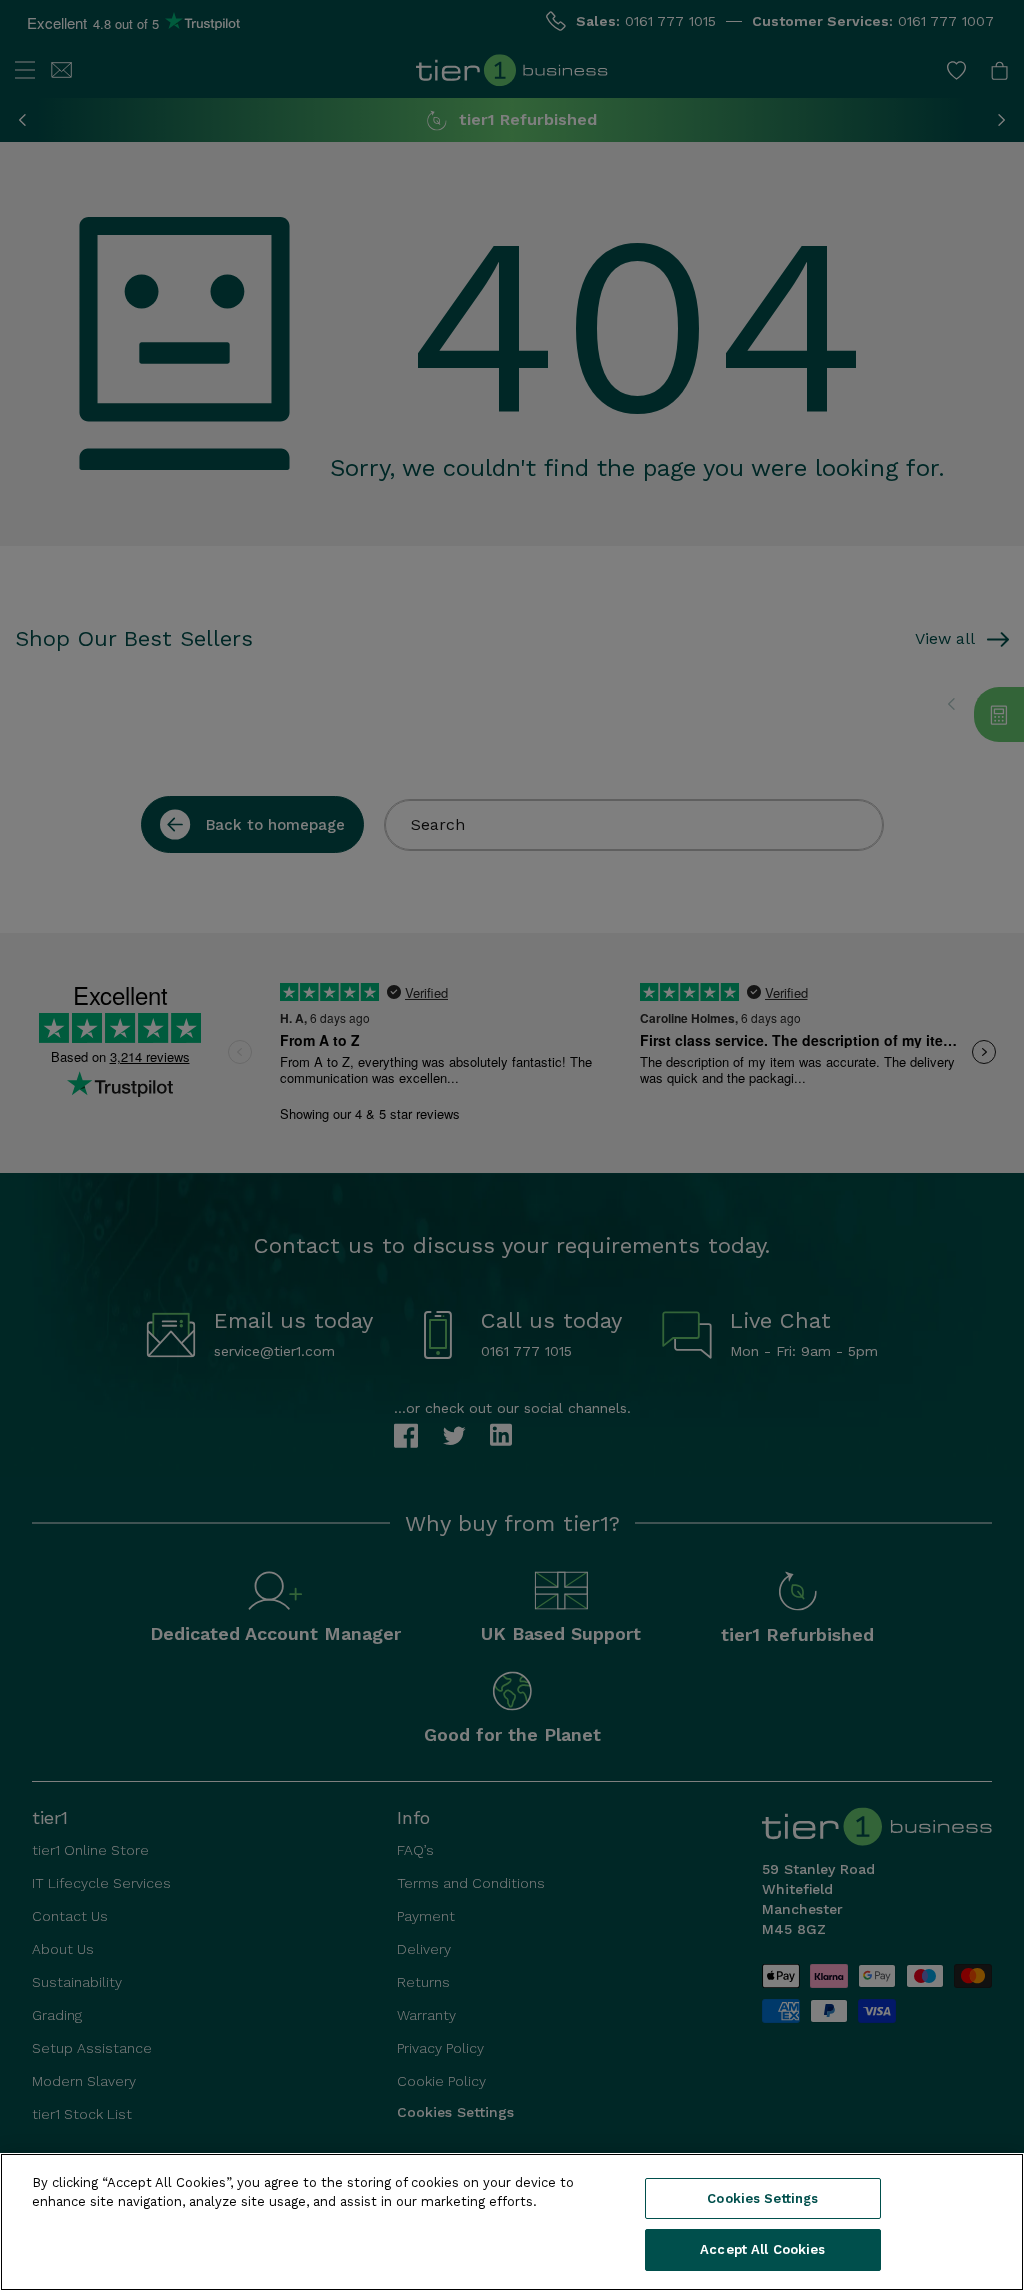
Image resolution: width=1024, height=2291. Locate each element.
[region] (512, 2222)
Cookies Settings (762, 2198)
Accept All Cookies (762, 2249)
